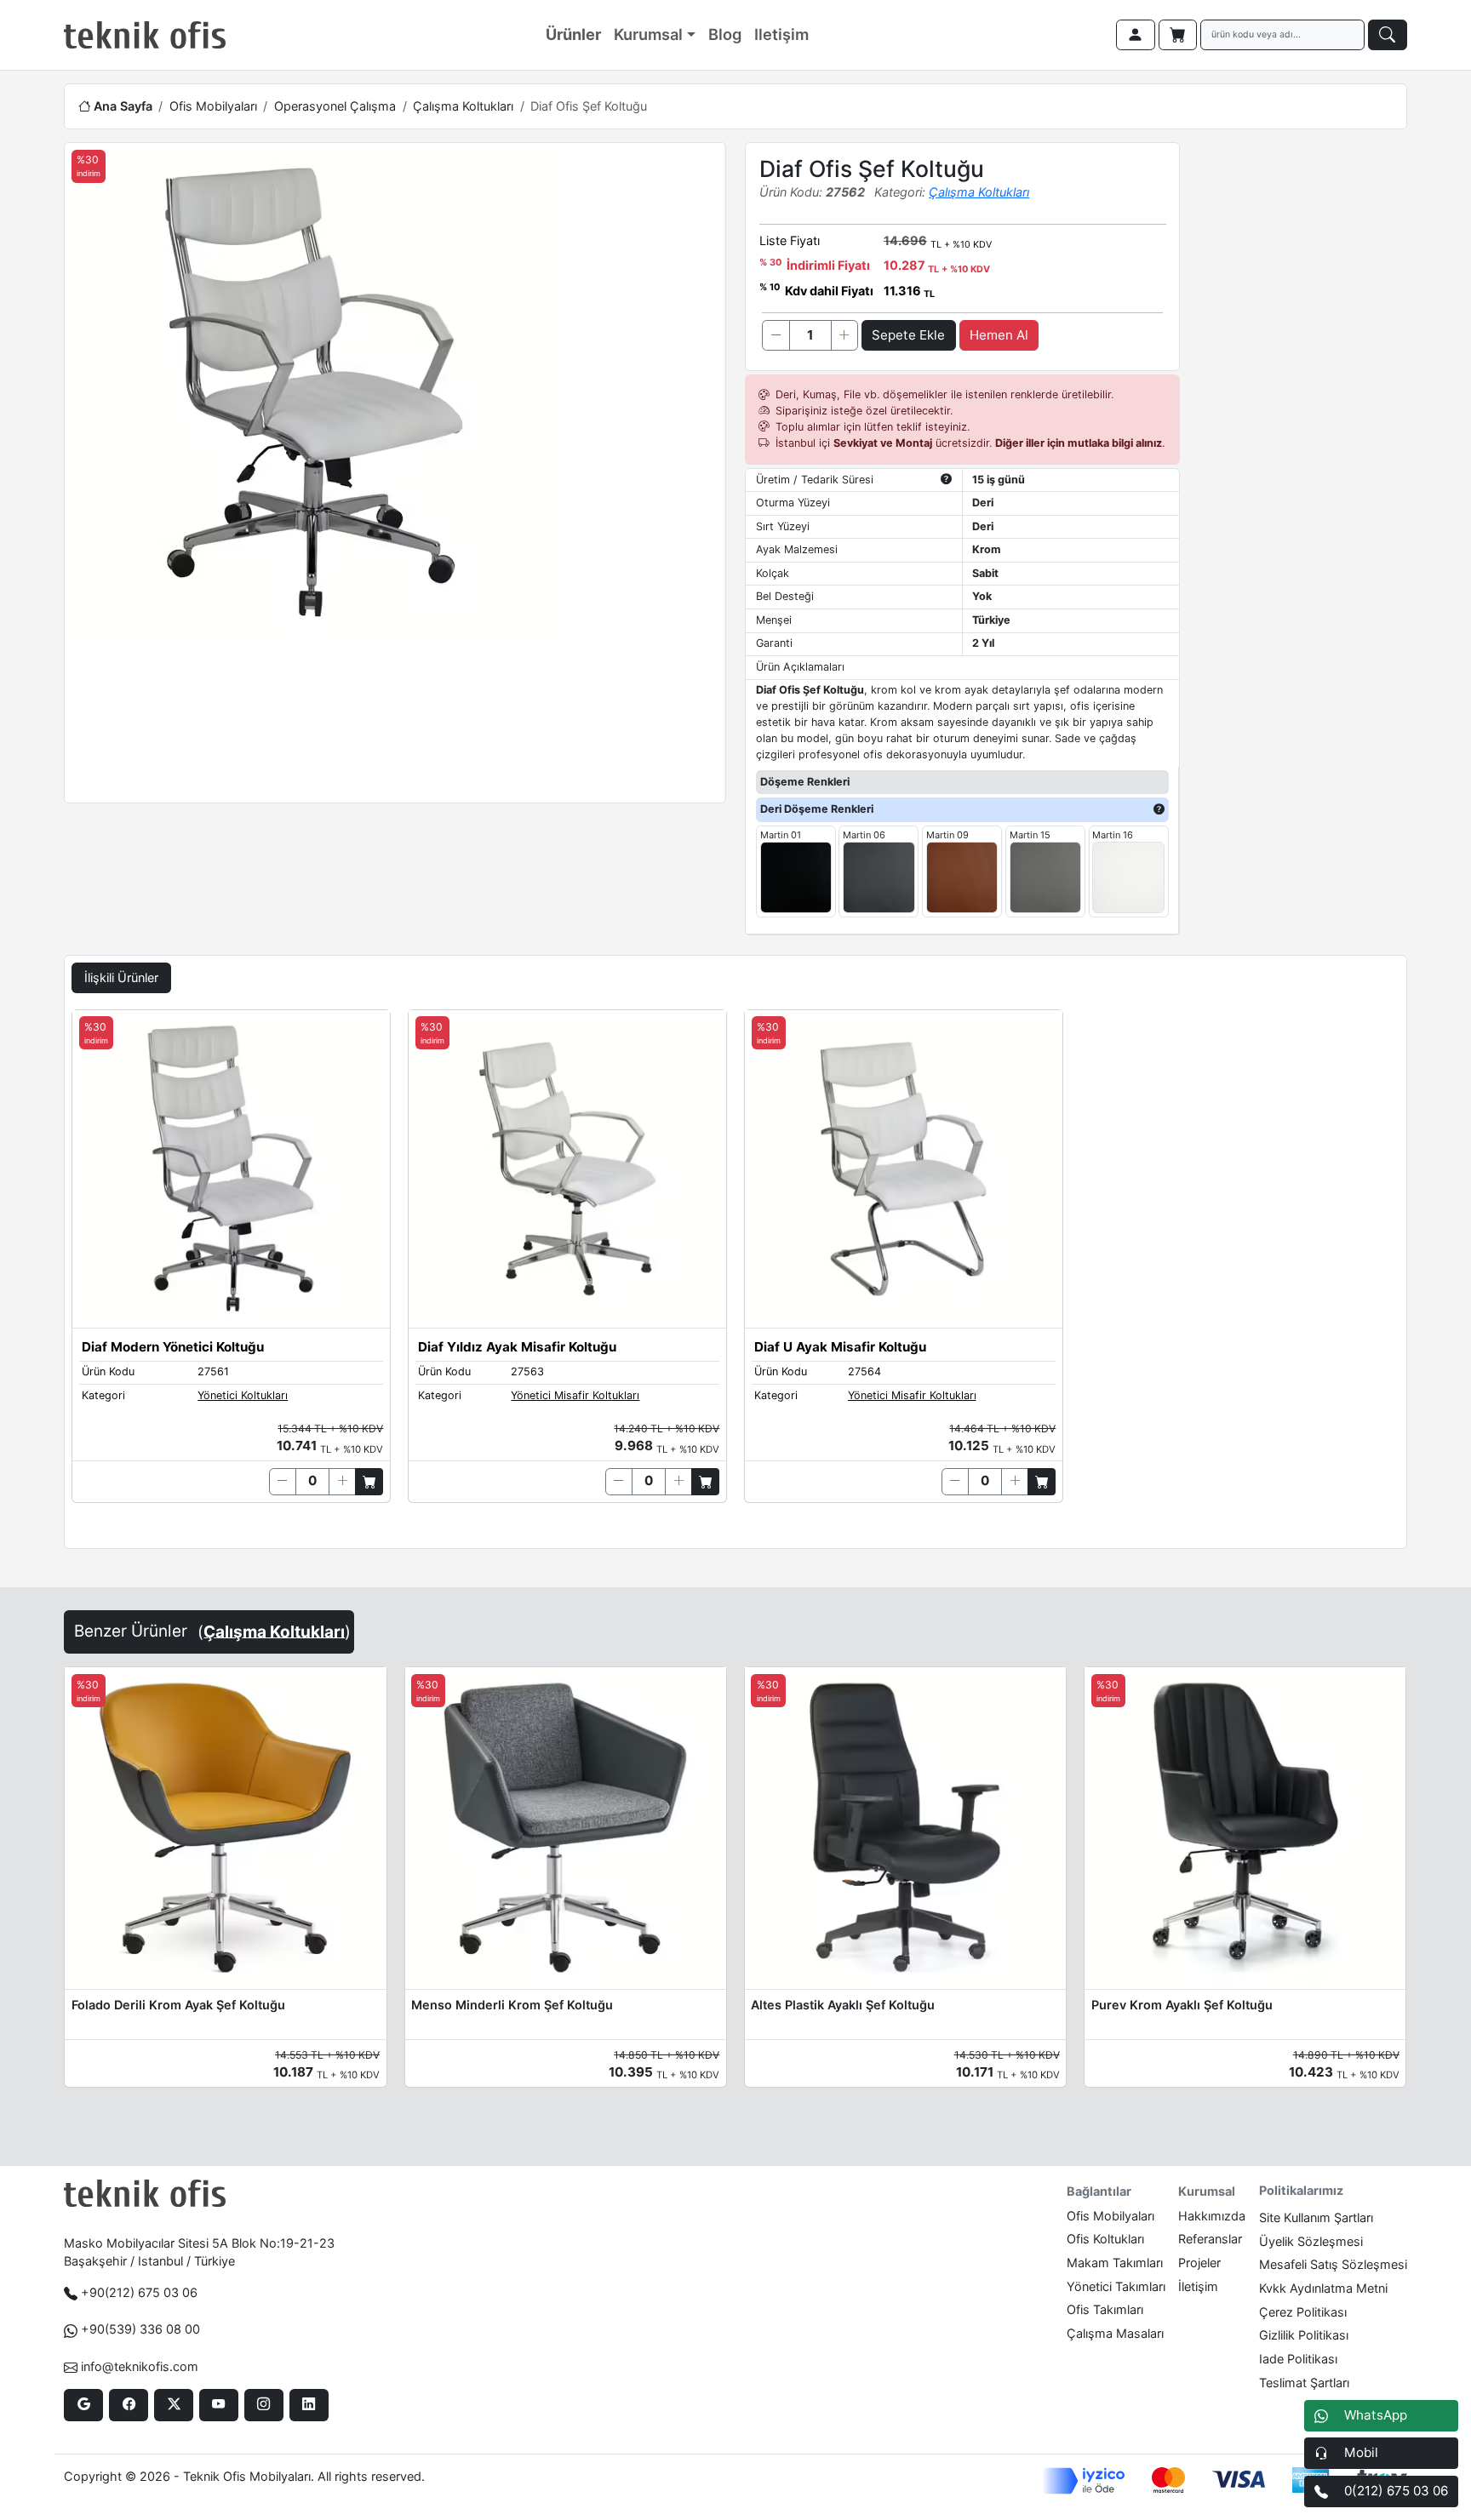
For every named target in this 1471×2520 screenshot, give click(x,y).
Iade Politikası (1298, 2359)
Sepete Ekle (908, 335)
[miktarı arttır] (844, 335)
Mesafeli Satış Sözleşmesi (1333, 2264)
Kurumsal (648, 34)
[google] (83, 2405)
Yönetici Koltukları (243, 1395)
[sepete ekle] (369, 1482)
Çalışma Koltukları (463, 106)
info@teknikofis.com (140, 2366)
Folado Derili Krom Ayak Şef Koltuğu (178, 2005)
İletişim (1198, 2286)
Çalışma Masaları (1115, 2333)
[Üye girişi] (1136, 35)
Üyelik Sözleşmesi (1311, 2241)
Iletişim (781, 34)
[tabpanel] (735, 1276)
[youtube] (218, 2405)
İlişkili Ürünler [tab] (121, 977)
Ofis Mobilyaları (213, 106)
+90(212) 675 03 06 (139, 2292)
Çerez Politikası (1303, 2312)
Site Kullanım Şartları (1316, 2217)
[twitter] (173, 2405)
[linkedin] (309, 2405)
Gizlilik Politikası (1304, 2335)
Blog (725, 34)
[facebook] (128, 2405)
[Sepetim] (1178, 35)
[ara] (1388, 35)
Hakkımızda (1212, 2216)
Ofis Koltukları (1105, 2239)
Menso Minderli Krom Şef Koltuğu (512, 2005)
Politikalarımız (1301, 2190)
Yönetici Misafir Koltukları (575, 1395)
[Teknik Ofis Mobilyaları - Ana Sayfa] (145, 35)
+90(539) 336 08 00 (140, 2329)
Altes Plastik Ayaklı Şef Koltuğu (843, 2005)
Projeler (1199, 2263)
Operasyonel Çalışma (335, 106)
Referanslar (1210, 2239)
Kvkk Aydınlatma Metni (1323, 2288)
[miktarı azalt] (776, 335)
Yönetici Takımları (1116, 2286)
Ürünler (573, 34)
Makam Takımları (1115, 2263)
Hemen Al (999, 335)
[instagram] (263, 2405)
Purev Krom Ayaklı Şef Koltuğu (1182, 2005)
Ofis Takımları (1105, 2309)
